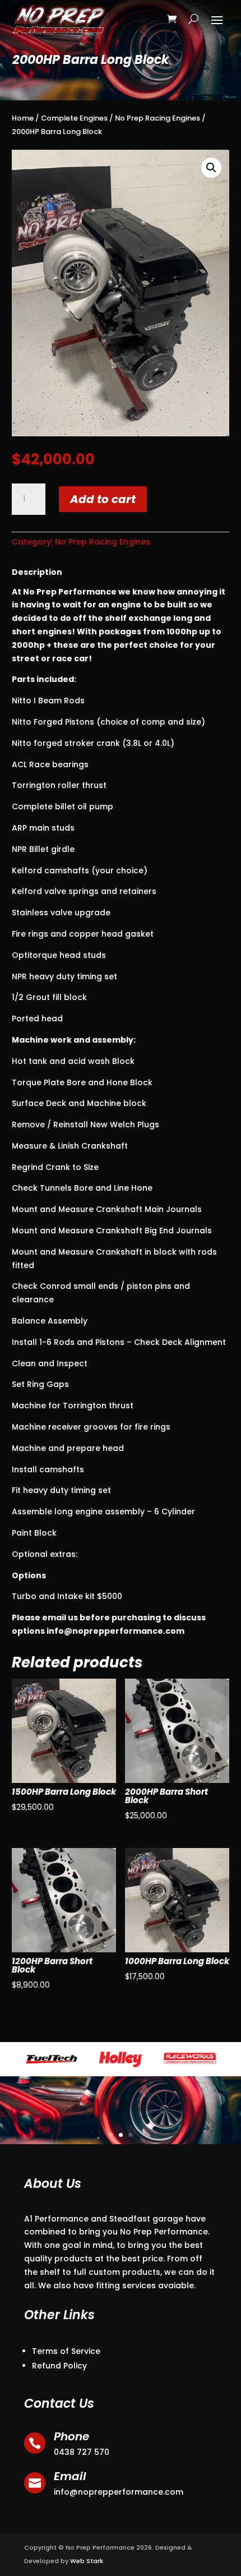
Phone (71, 2436)
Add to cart (103, 499)
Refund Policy (59, 2366)
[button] (211, 168)
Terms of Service (66, 2351)
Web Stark (87, 2561)
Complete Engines (74, 118)
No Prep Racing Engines (157, 118)
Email (70, 2476)
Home (23, 118)
